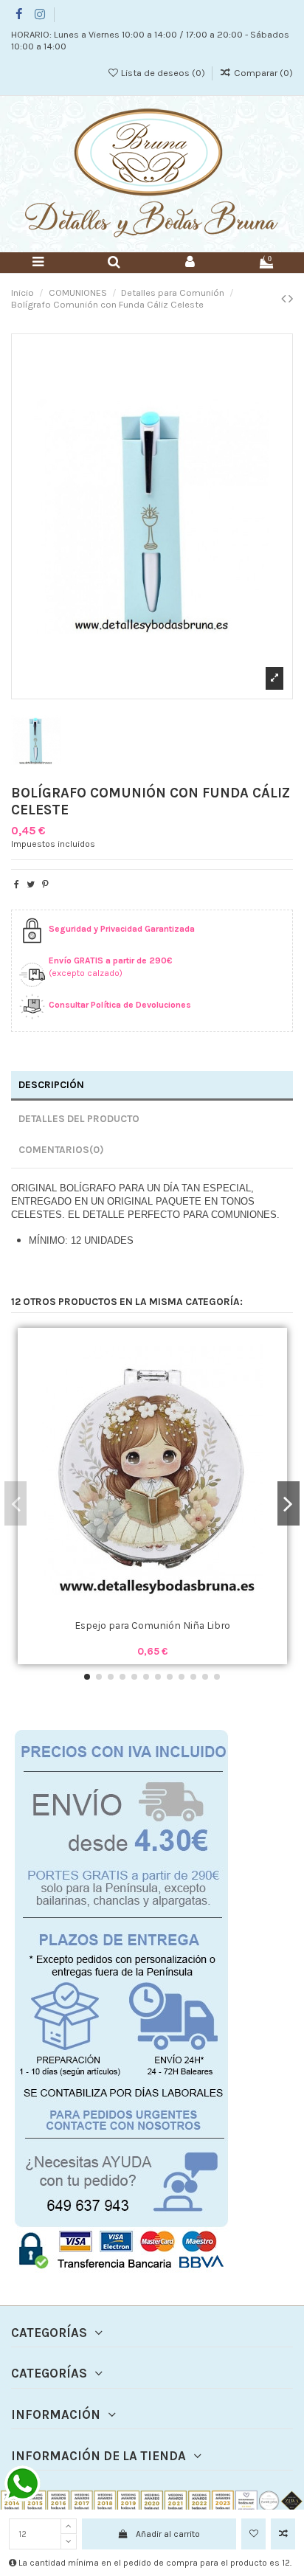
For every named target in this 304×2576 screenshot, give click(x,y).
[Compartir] (17, 884)
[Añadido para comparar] (283, 2534)
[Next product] (291, 299)
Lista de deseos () (163, 73)
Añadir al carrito (168, 2534)
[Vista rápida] (170, 1609)
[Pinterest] (45, 884)
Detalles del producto (79, 1118)
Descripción (51, 1084)
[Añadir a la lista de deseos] (253, 2534)
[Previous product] (285, 299)
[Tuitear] (31, 884)
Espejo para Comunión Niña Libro (152, 1625)
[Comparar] (153, 1609)
